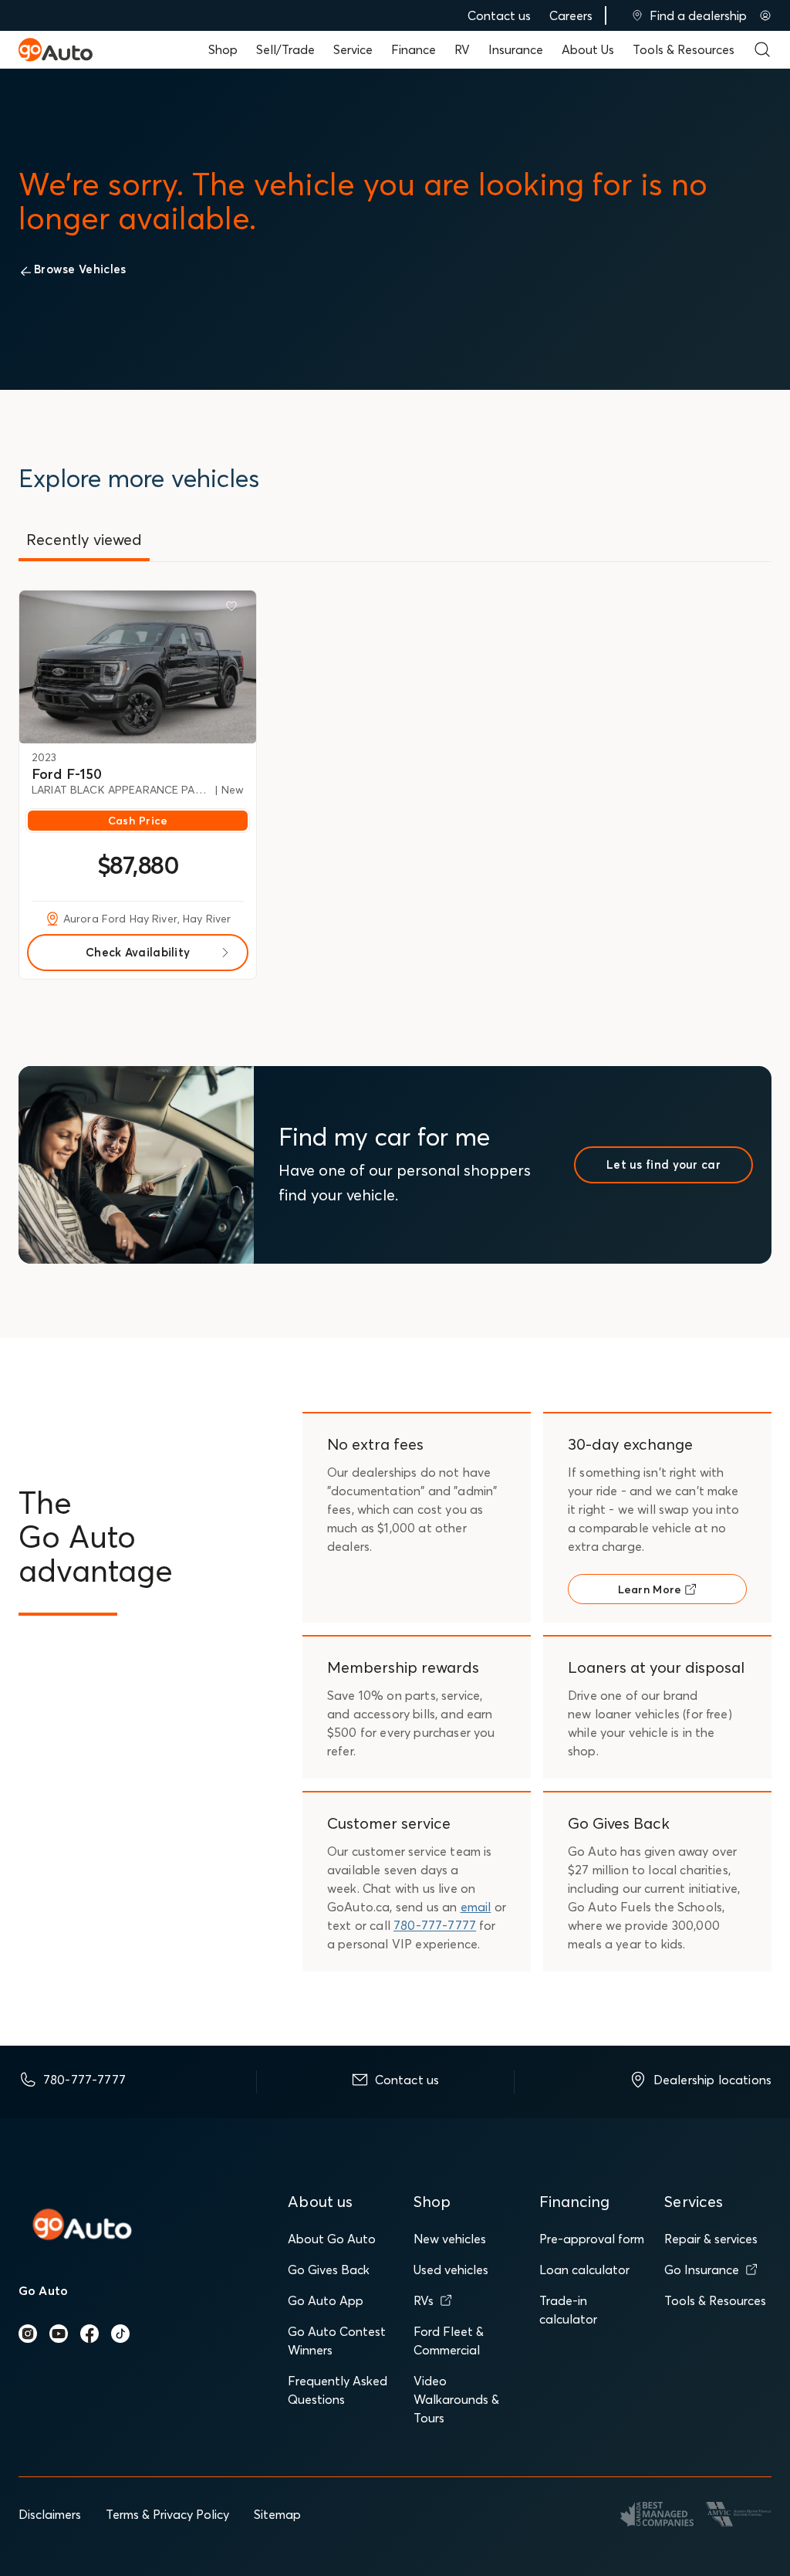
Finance (414, 49)
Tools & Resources (684, 49)
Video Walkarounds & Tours (456, 2399)
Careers (571, 15)
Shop (223, 49)
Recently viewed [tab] (84, 539)
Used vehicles (451, 2270)
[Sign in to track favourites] (235, 609)
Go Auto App (326, 2300)
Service (353, 49)
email (476, 1907)
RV (462, 49)
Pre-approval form (592, 2239)
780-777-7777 (435, 1925)
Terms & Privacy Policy (167, 2514)
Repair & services (711, 2239)
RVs (424, 2300)
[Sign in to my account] (765, 15)
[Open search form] (762, 49)
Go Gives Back (329, 2270)
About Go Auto (332, 2239)
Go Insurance (702, 2270)
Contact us (499, 15)
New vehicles (450, 2239)
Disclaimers (50, 2514)
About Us (588, 49)
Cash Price (138, 821)
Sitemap (277, 2514)
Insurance (516, 49)
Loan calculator (584, 2270)
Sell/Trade (285, 49)
